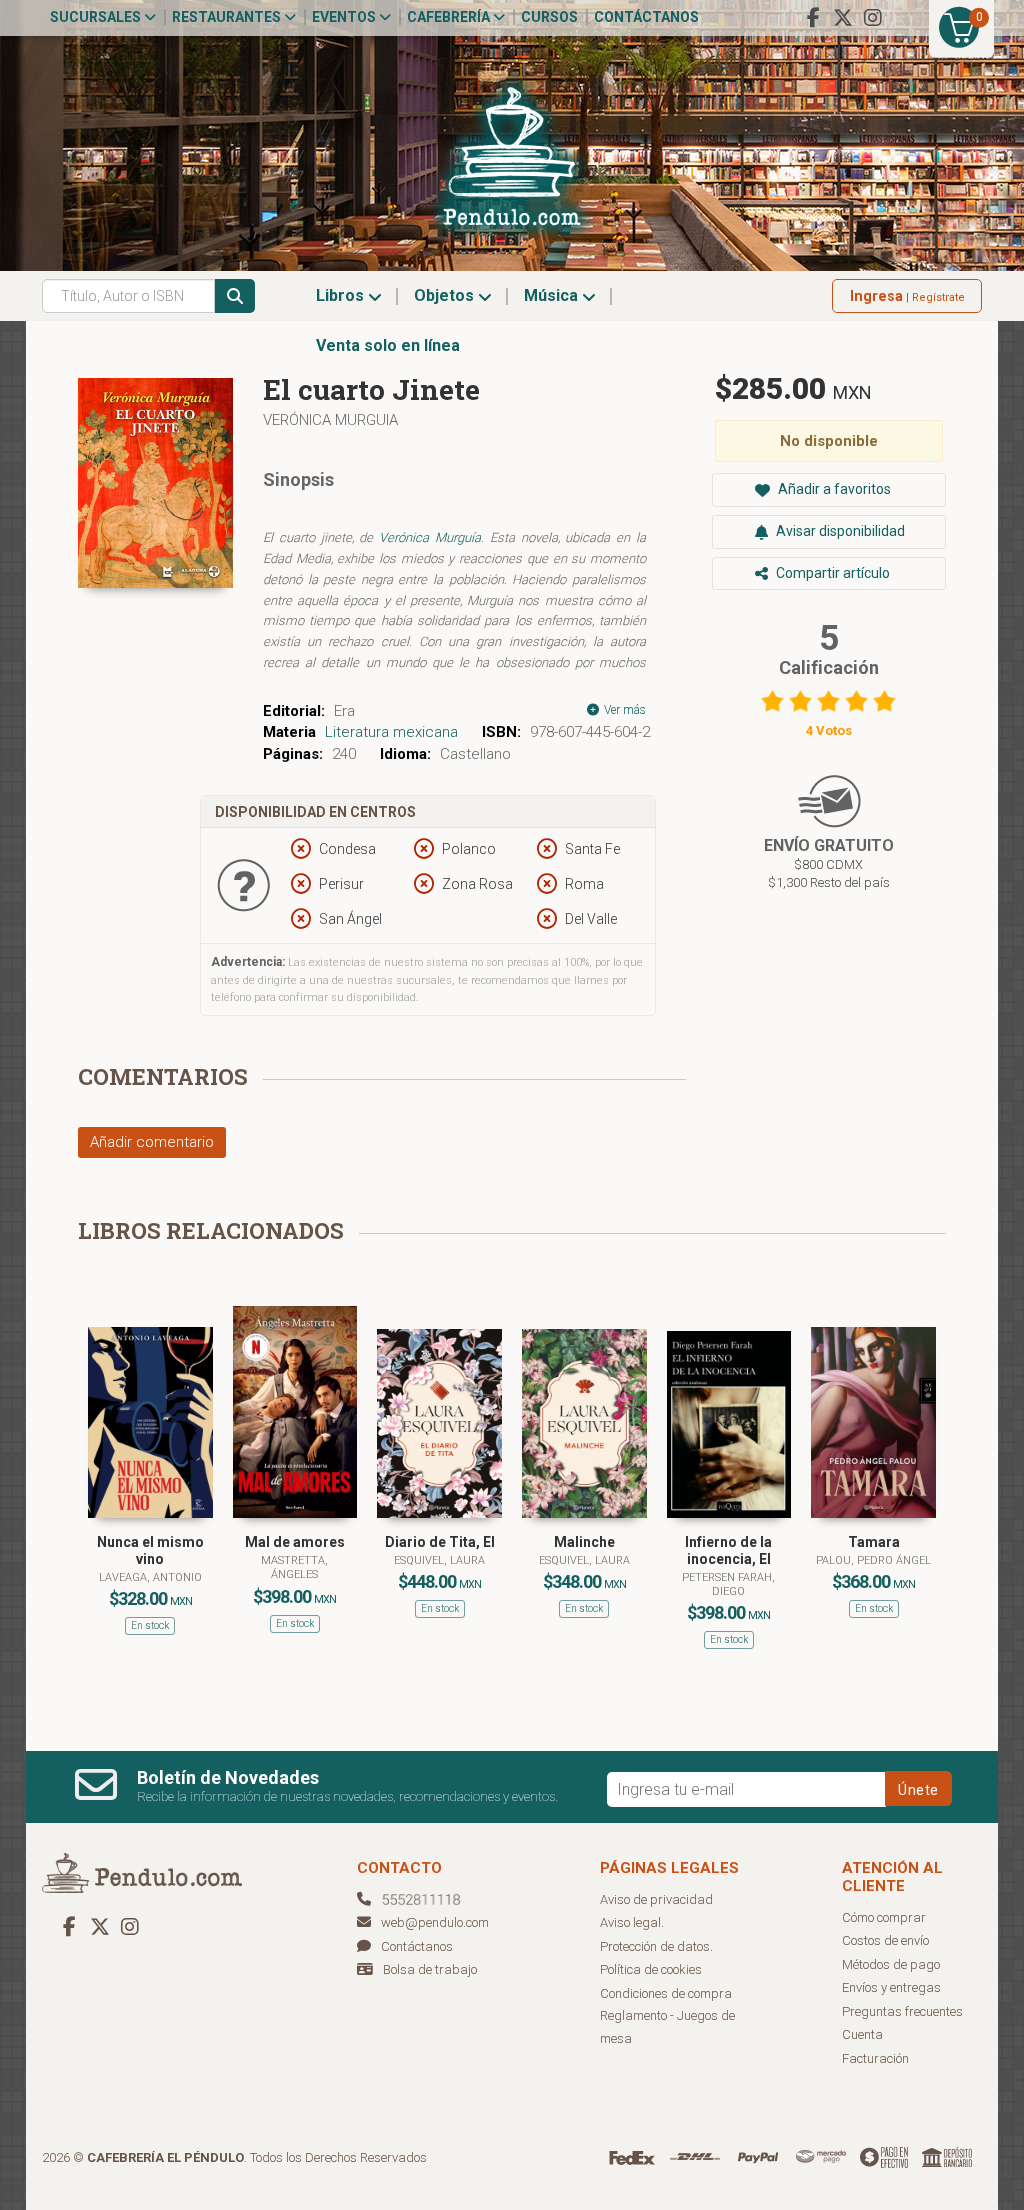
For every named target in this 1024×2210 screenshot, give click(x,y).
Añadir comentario (152, 1142)
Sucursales (97, 17)
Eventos (345, 17)
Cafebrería (450, 17)
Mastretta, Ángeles (294, 1567)
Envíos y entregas (891, 1987)
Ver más (623, 710)
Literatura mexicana (391, 732)
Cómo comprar (884, 1917)
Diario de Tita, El (440, 1542)
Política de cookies (651, 1969)
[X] (843, 18)
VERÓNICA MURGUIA (330, 420)
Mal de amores (295, 1542)
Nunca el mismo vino (150, 1550)
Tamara (874, 1542)
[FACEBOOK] (813, 18)
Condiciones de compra (666, 1993)
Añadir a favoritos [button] (833, 489)
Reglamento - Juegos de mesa (667, 2027)
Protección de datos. (656, 1946)
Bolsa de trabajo (430, 1969)
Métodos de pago (891, 1964)
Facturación (875, 2058)
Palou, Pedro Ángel (873, 1560)
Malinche (584, 1542)
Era (344, 711)
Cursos (549, 17)
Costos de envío (885, 1940)
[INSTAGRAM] (873, 18)
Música (553, 295)
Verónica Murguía (430, 537)
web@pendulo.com (435, 1922)
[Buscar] (235, 296)
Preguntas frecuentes (902, 2011)
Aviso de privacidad (656, 1899)
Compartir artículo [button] (831, 573)
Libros (342, 295)
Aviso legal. (632, 1922)
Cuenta (862, 2034)
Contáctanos (646, 17)
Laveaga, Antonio (150, 1577)
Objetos (446, 295)
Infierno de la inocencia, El (728, 1550)
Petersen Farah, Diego (728, 1584)
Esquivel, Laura (439, 1560)
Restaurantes (228, 17)
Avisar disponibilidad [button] (839, 531)
